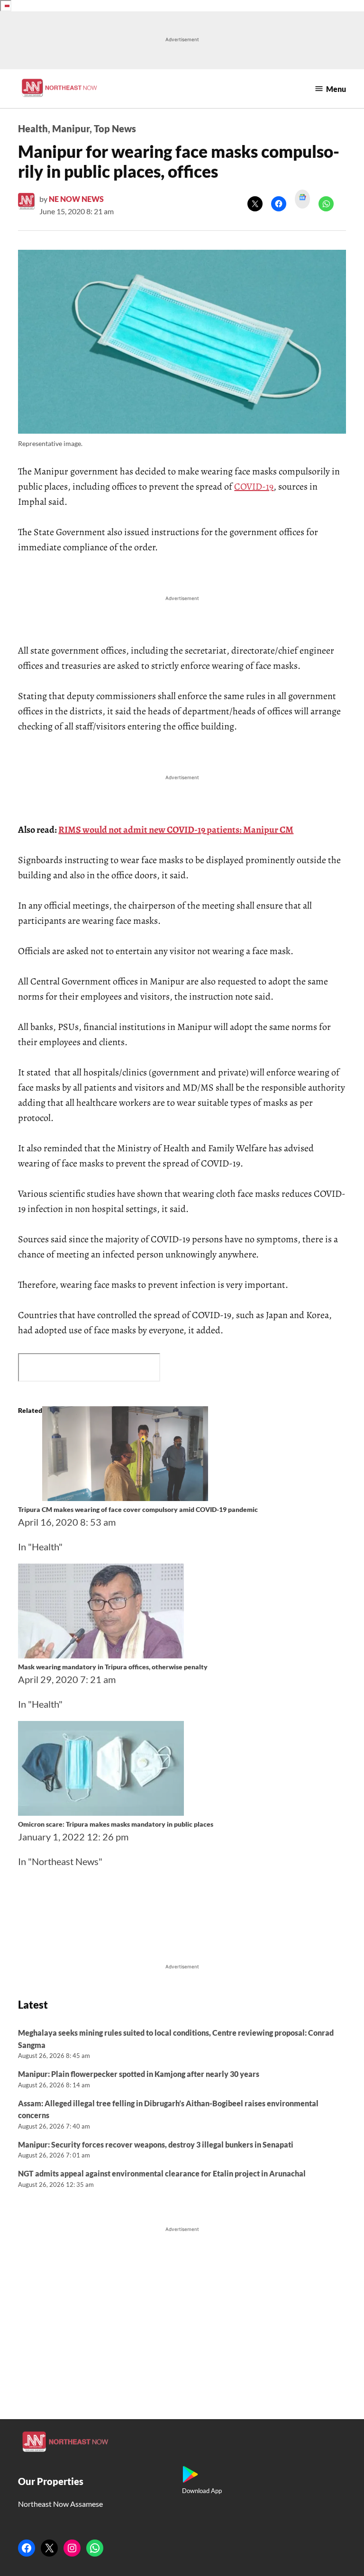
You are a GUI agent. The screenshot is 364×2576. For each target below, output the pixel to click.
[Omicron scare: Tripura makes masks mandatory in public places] (101, 1812)
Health (33, 128)
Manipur (71, 128)
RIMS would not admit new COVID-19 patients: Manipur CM (176, 830)
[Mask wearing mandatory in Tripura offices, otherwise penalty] (101, 1655)
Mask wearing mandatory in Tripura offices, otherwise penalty (113, 1667)
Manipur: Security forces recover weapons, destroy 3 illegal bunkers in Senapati (156, 2144)
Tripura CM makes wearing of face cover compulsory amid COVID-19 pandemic (138, 1509)
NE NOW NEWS (76, 199)
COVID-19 (254, 487)
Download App (202, 2491)
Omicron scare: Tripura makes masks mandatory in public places (116, 1824)
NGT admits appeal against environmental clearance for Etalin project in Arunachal (162, 2173)
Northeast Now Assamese (60, 2504)
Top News (115, 128)
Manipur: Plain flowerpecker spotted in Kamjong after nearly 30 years (139, 2074)
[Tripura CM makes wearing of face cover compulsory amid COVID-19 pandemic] (125, 1497)
